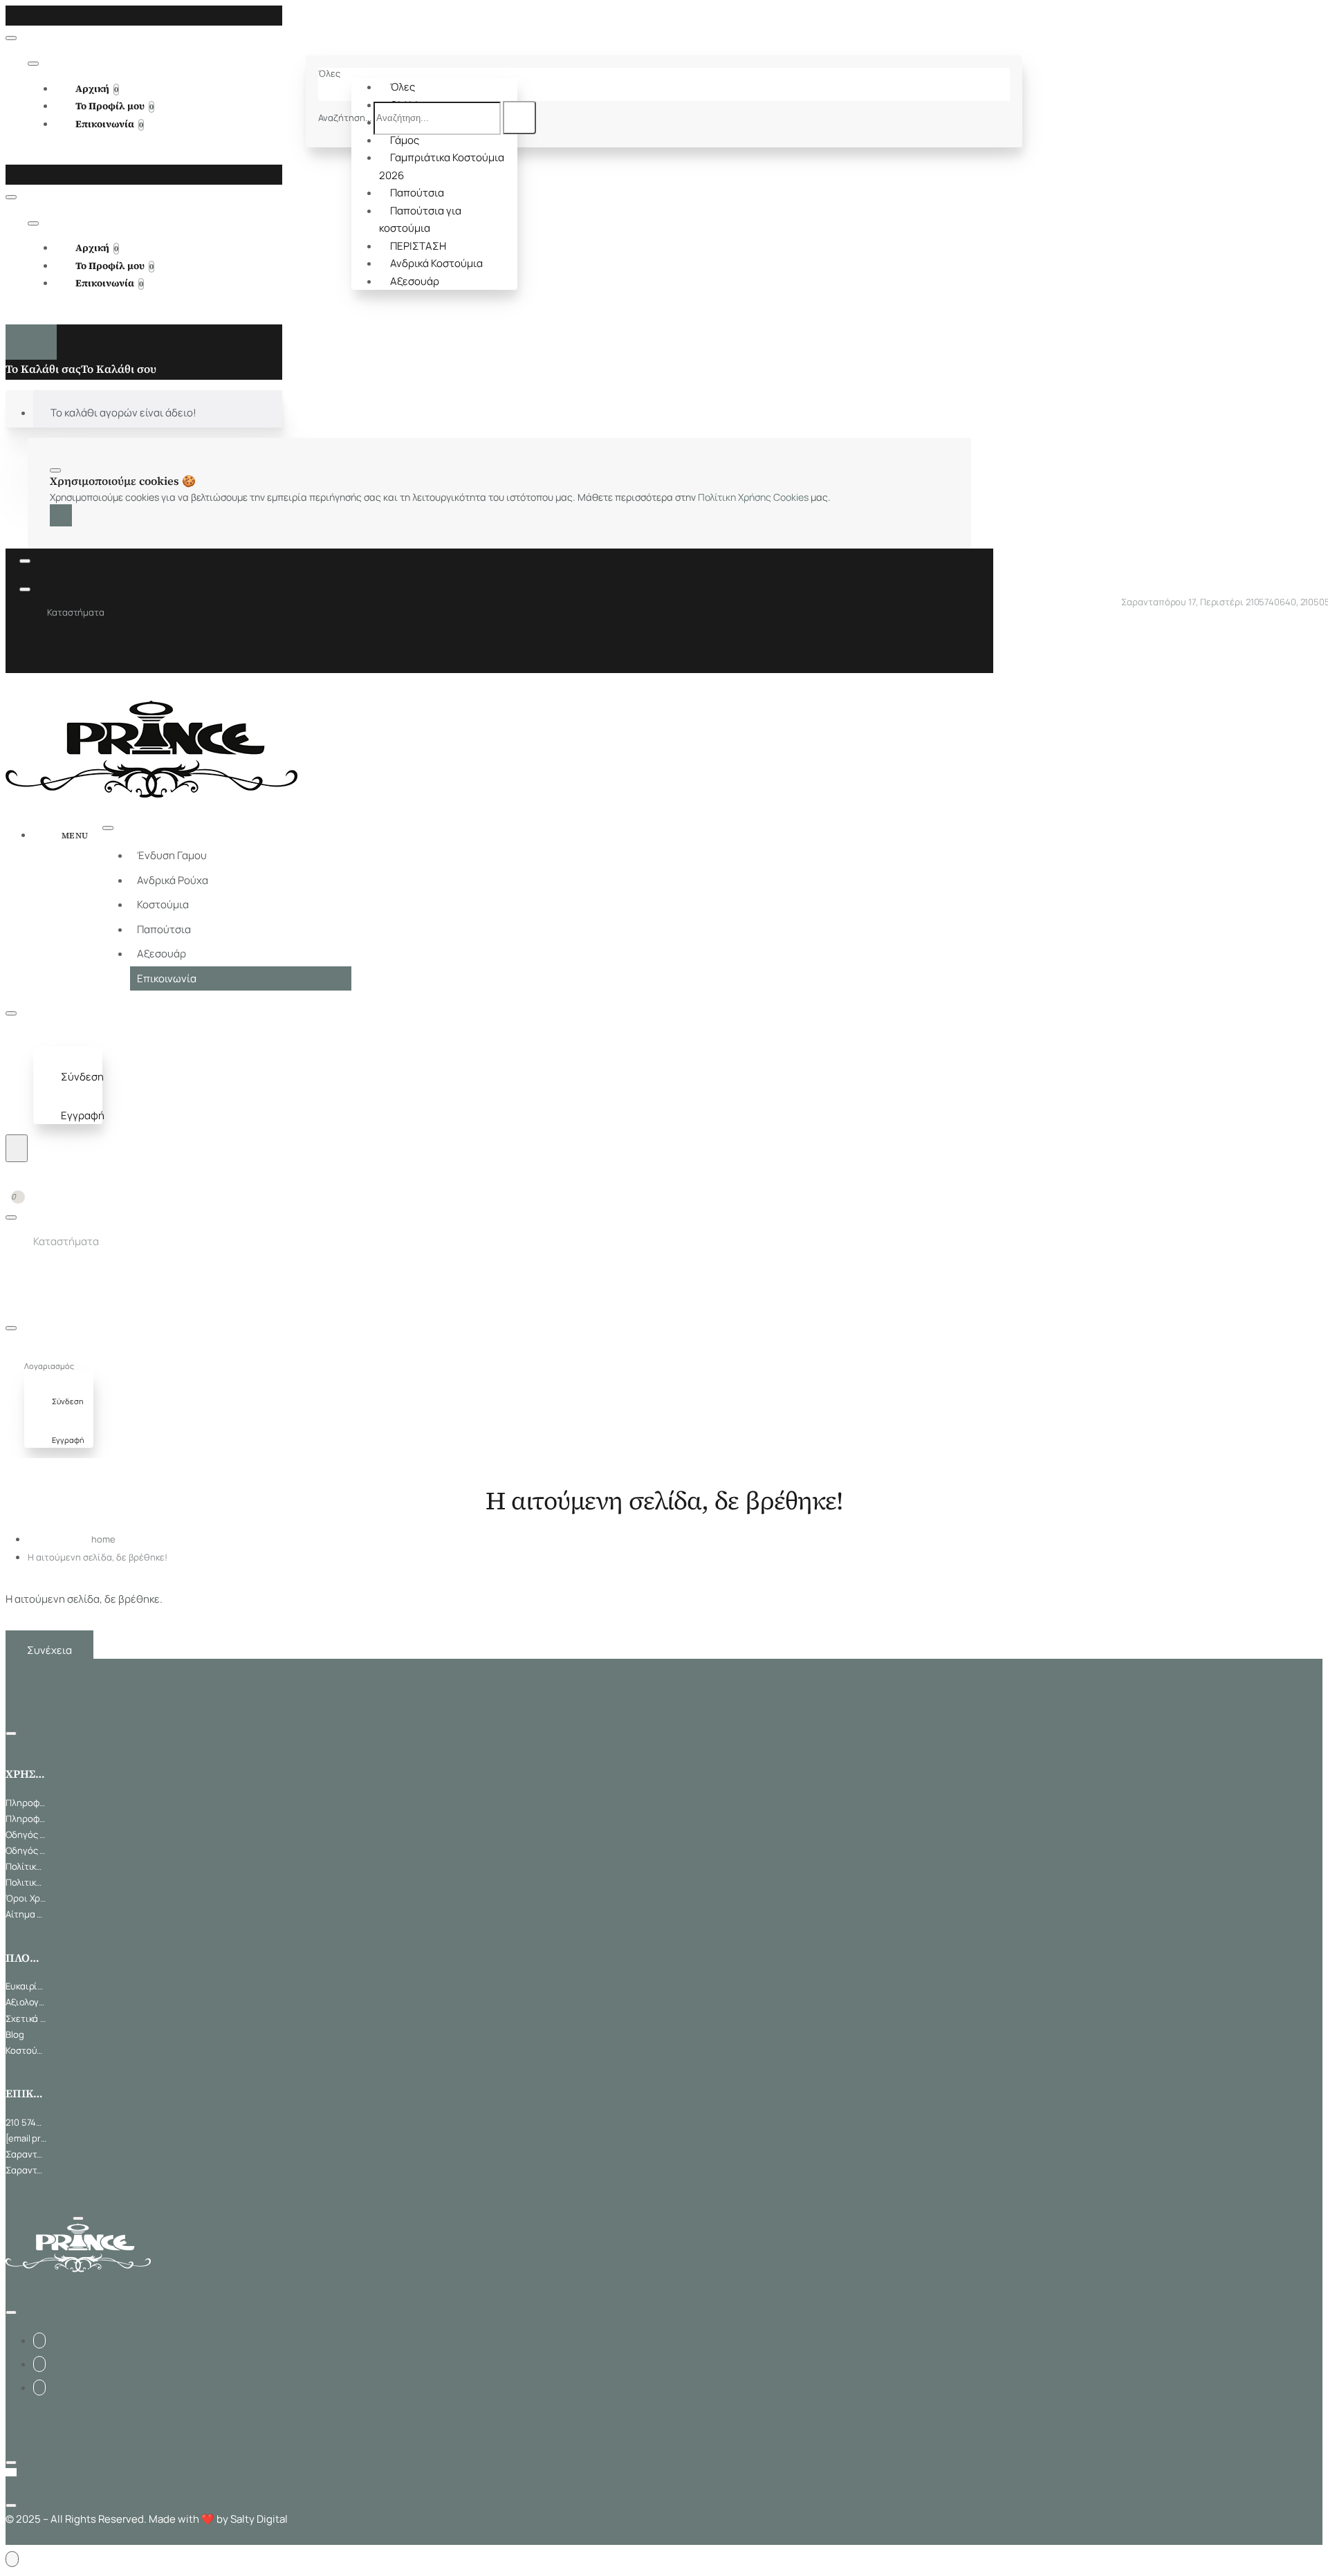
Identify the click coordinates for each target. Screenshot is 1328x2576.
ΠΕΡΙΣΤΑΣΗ (418, 246)
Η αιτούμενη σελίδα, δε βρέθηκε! (98, 1557)
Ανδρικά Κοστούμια (436, 263)
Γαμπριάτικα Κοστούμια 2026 (442, 166)
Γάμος (405, 140)
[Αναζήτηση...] (17, 1148)
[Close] (10, 15)
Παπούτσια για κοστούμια (420, 220)
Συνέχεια (49, 1650)
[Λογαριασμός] (46, 1039)
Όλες (403, 87)
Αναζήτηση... (345, 118)
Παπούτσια (417, 193)
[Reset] (31, 342)
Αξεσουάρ (415, 281)
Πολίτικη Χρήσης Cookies (753, 497)
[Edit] (11, 38)
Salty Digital (259, 2519)
